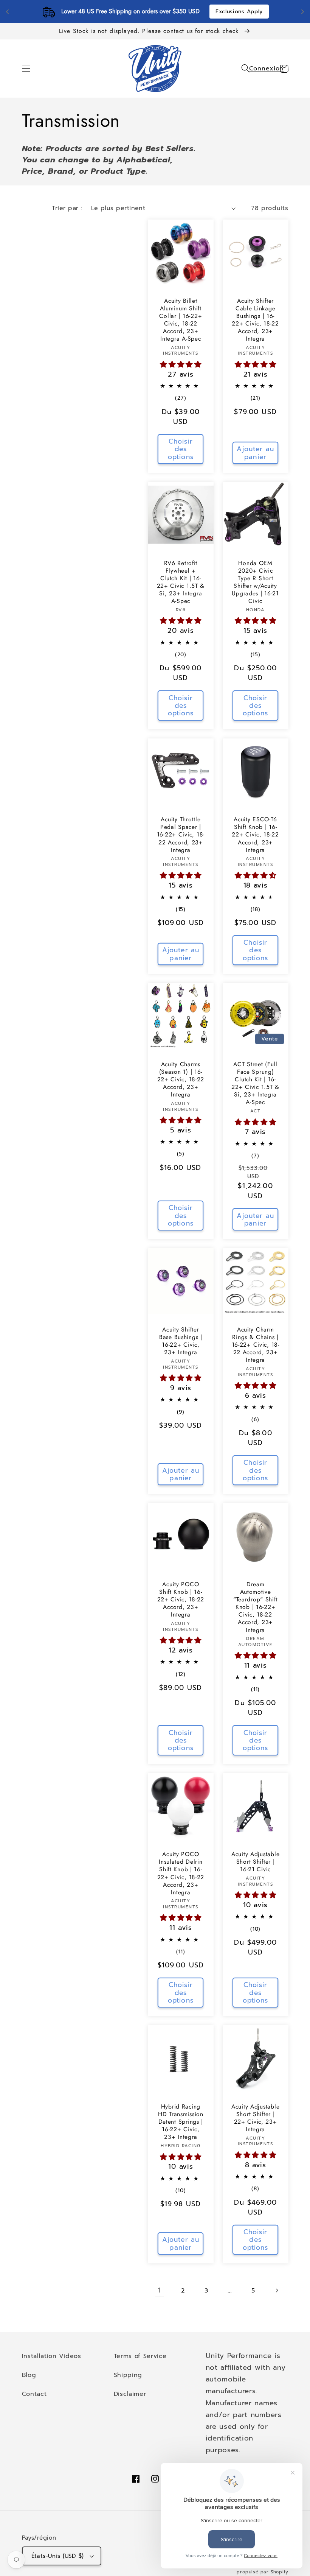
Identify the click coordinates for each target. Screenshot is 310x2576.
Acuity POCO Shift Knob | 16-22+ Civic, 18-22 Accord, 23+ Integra (181, 1599)
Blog (29, 2375)
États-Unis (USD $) (58, 2556)
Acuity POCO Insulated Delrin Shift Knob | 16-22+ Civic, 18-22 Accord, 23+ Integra (181, 1873)
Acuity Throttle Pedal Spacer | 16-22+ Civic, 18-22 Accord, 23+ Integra (181, 835)
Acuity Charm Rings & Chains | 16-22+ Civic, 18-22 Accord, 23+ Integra (256, 1345)
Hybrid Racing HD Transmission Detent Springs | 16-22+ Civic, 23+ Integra (181, 2122)
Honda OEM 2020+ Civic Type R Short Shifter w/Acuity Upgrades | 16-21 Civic (255, 582)
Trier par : (67, 208)
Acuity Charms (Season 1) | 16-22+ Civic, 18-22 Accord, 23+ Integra (181, 1079)
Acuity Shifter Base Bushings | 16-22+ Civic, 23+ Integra (181, 1341)
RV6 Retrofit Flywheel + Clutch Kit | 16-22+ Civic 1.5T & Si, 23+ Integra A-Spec (181, 582)
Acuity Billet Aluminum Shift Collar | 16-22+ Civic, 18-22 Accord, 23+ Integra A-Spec (181, 320)
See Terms (199, 12)
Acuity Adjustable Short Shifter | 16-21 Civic (255, 1862)
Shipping (128, 2375)
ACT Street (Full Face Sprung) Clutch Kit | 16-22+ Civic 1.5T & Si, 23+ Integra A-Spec (255, 1083)
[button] (26, 69)
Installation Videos (52, 2356)
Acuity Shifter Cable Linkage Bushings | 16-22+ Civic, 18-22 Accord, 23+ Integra (255, 320)
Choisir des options (181, 449)
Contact (34, 2394)
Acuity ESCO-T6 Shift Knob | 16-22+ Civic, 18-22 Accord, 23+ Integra (255, 835)
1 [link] (160, 2290)
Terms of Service (140, 2356)
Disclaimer (130, 2394)
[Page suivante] (277, 2290)
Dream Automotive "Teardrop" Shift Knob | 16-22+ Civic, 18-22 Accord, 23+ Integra (256, 1607)
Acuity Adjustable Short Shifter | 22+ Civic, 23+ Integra (255, 2118)
